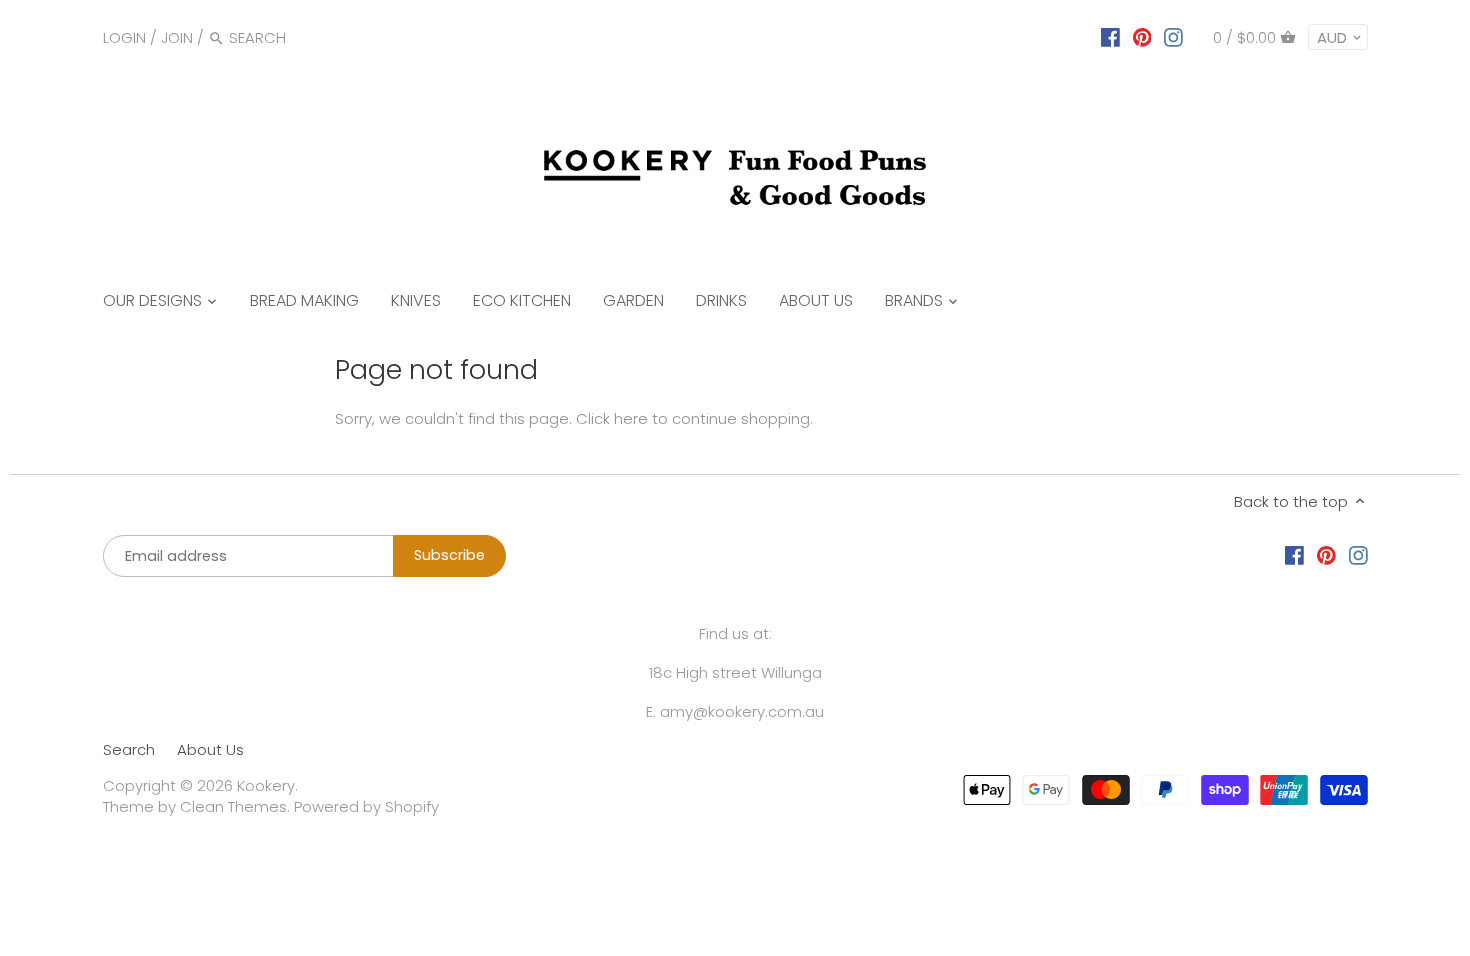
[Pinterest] (1142, 37)
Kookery (266, 785)
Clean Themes (233, 806)
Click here (612, 418)
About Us (210, 749)
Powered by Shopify (366, 806)
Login (124, 37)
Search (129, 749)
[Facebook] (1110, 37)
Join (177, 37)
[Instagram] (1173, 37)
